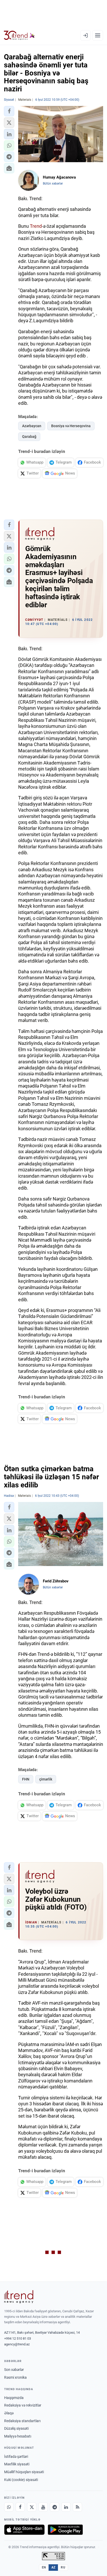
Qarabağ (29, 437)
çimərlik (46, 1779)
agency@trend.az (17, 2344)
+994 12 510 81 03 (18, 2338)
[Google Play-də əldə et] (65, 2530)
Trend (36, 226)
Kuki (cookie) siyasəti (21, 2480)
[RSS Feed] (77, 2507)
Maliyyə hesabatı (18, 2436)
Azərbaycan (32, 426)
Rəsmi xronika (15, 2377)
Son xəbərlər (14, 2370)
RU (63, 2567)
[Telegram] (55, 2507)
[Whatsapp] (9, 2507)
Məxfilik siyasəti (17, 2464)
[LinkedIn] (66, 2507)
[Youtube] (43, 2507)
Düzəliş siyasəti (16, 2428)
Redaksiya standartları (22, 2421)
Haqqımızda (14, 2398)
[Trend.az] (19, 35)
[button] (9, 111)
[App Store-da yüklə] (24, 2530)
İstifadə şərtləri (16, 2457)
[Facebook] (20, 2507)
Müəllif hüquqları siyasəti (24, 2472)
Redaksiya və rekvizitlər (23, 2405)
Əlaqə (9, 2413)
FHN (26, 1779)
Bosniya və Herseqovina (71, 426)
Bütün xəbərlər (53, 184)
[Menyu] (98, 35)
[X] (32, 2507)
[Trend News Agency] (19, 2297)
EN (44, 2567)
